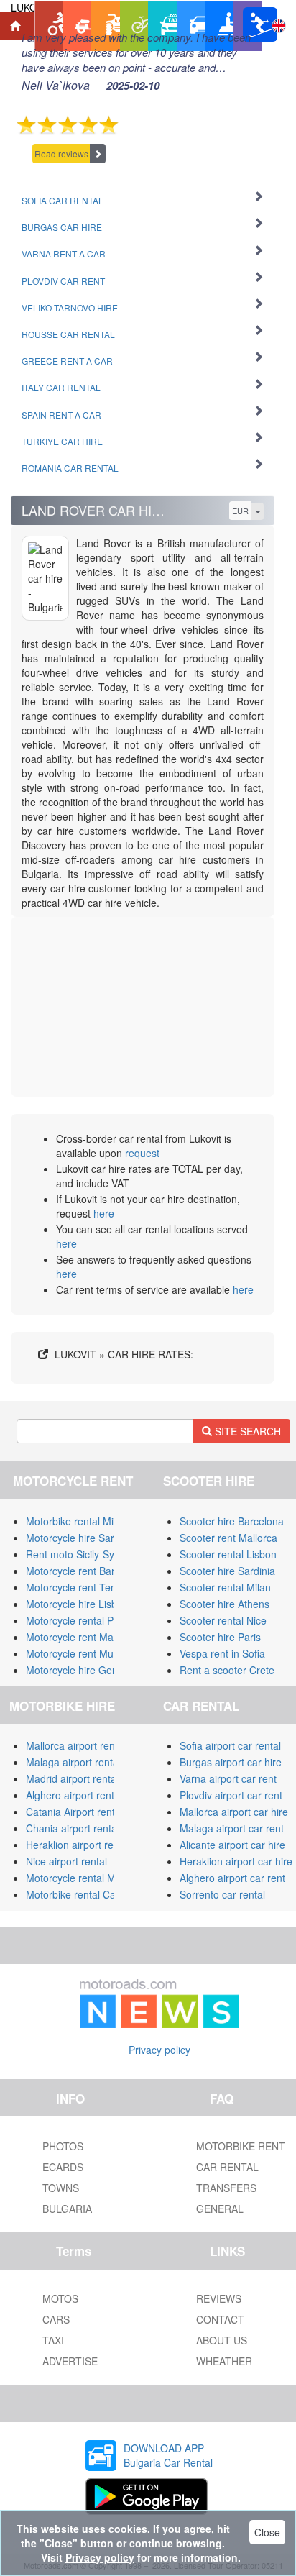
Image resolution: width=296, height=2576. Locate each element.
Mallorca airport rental (76, 1745)
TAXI (53, 2340)
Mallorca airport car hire (234, 1812)
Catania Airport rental (74, 1812)
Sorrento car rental (222, 1894)
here (104, 1213)
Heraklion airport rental (78, 1845)
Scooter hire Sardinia (227, 1571)
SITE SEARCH (246, 1431)
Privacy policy (159, 2050)
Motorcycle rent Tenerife (81, 1587)
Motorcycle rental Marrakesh (91, 1878)
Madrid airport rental (72, 1778)
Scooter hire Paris (220, 1637)
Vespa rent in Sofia (222, 1653)
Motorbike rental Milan (77, 1521)
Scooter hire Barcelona (232, 1521)
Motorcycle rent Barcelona (85, 1571)
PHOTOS (63, 2146)
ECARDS (63, 2167)
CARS (56, 2319)
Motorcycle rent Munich (79, 1653)
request (142, 1153)
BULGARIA (67, 2209)
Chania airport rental (73, 1828)
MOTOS (60, 2298)
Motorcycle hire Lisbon (77, 1604)
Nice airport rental (66, 1861)
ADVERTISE (70, 2361)
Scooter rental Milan (225, 1587)
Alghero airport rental (74, 1795)
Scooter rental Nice (223, 1620)
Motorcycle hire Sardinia (81, 1538)
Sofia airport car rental (230, 1745)
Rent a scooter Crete (227, 1670)
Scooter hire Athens (225, 1604)
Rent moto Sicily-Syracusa (85, 1554)
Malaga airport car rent (232, 1828)
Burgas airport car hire (231, 1762)
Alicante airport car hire (232, 1845)
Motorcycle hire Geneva (80, 1670)
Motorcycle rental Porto (79, 1620)
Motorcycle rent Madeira (81, 1637)
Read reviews (61, 154)
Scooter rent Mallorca (228, 1538)
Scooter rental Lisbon (228, 1554)
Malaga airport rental (73, 1762)
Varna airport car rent (228, 1778)
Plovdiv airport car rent (231, 1795)
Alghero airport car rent (232, 1878)
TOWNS (61, 2188)
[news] (159, 2001)
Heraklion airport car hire (236, 1861)
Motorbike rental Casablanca (91, 1894)
